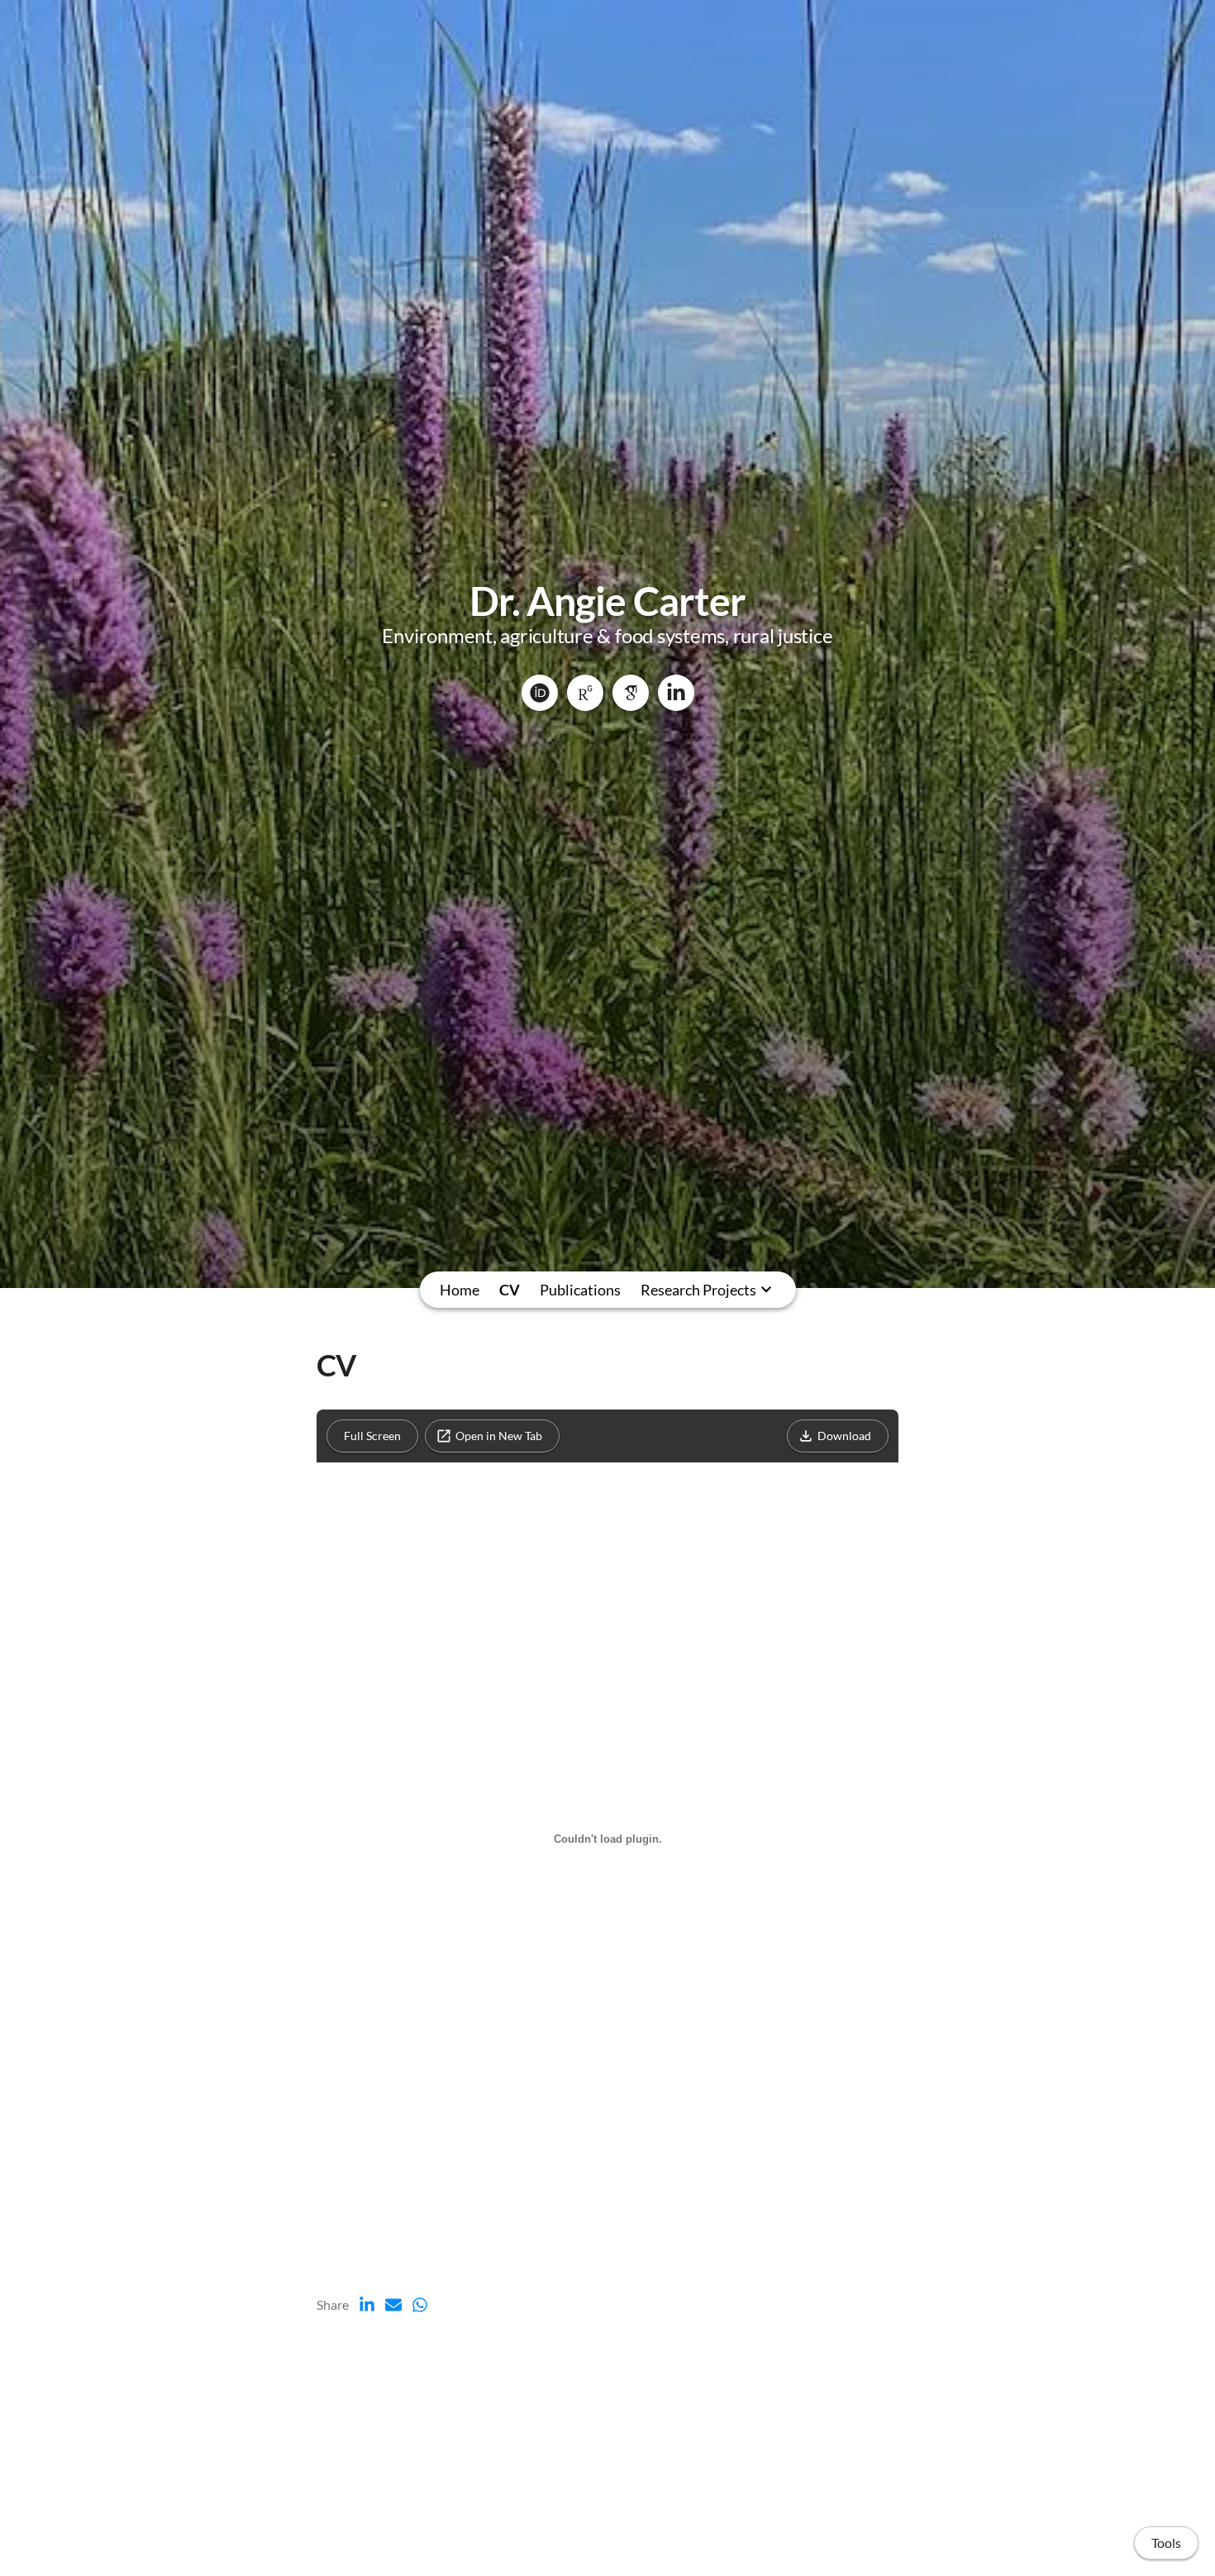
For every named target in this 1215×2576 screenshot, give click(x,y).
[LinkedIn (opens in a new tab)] (367, 2305)
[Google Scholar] (631, 693)
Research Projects (698, 1290)
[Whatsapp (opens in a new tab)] (420, 2305)
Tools (1166, 2543)
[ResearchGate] (585, 693)
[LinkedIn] (676, 693)
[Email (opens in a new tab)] (393, 2305)
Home (460, 1290)
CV (510, 1290)
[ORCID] (540, 693)
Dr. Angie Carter (607, 601)
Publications (580, 1290)
